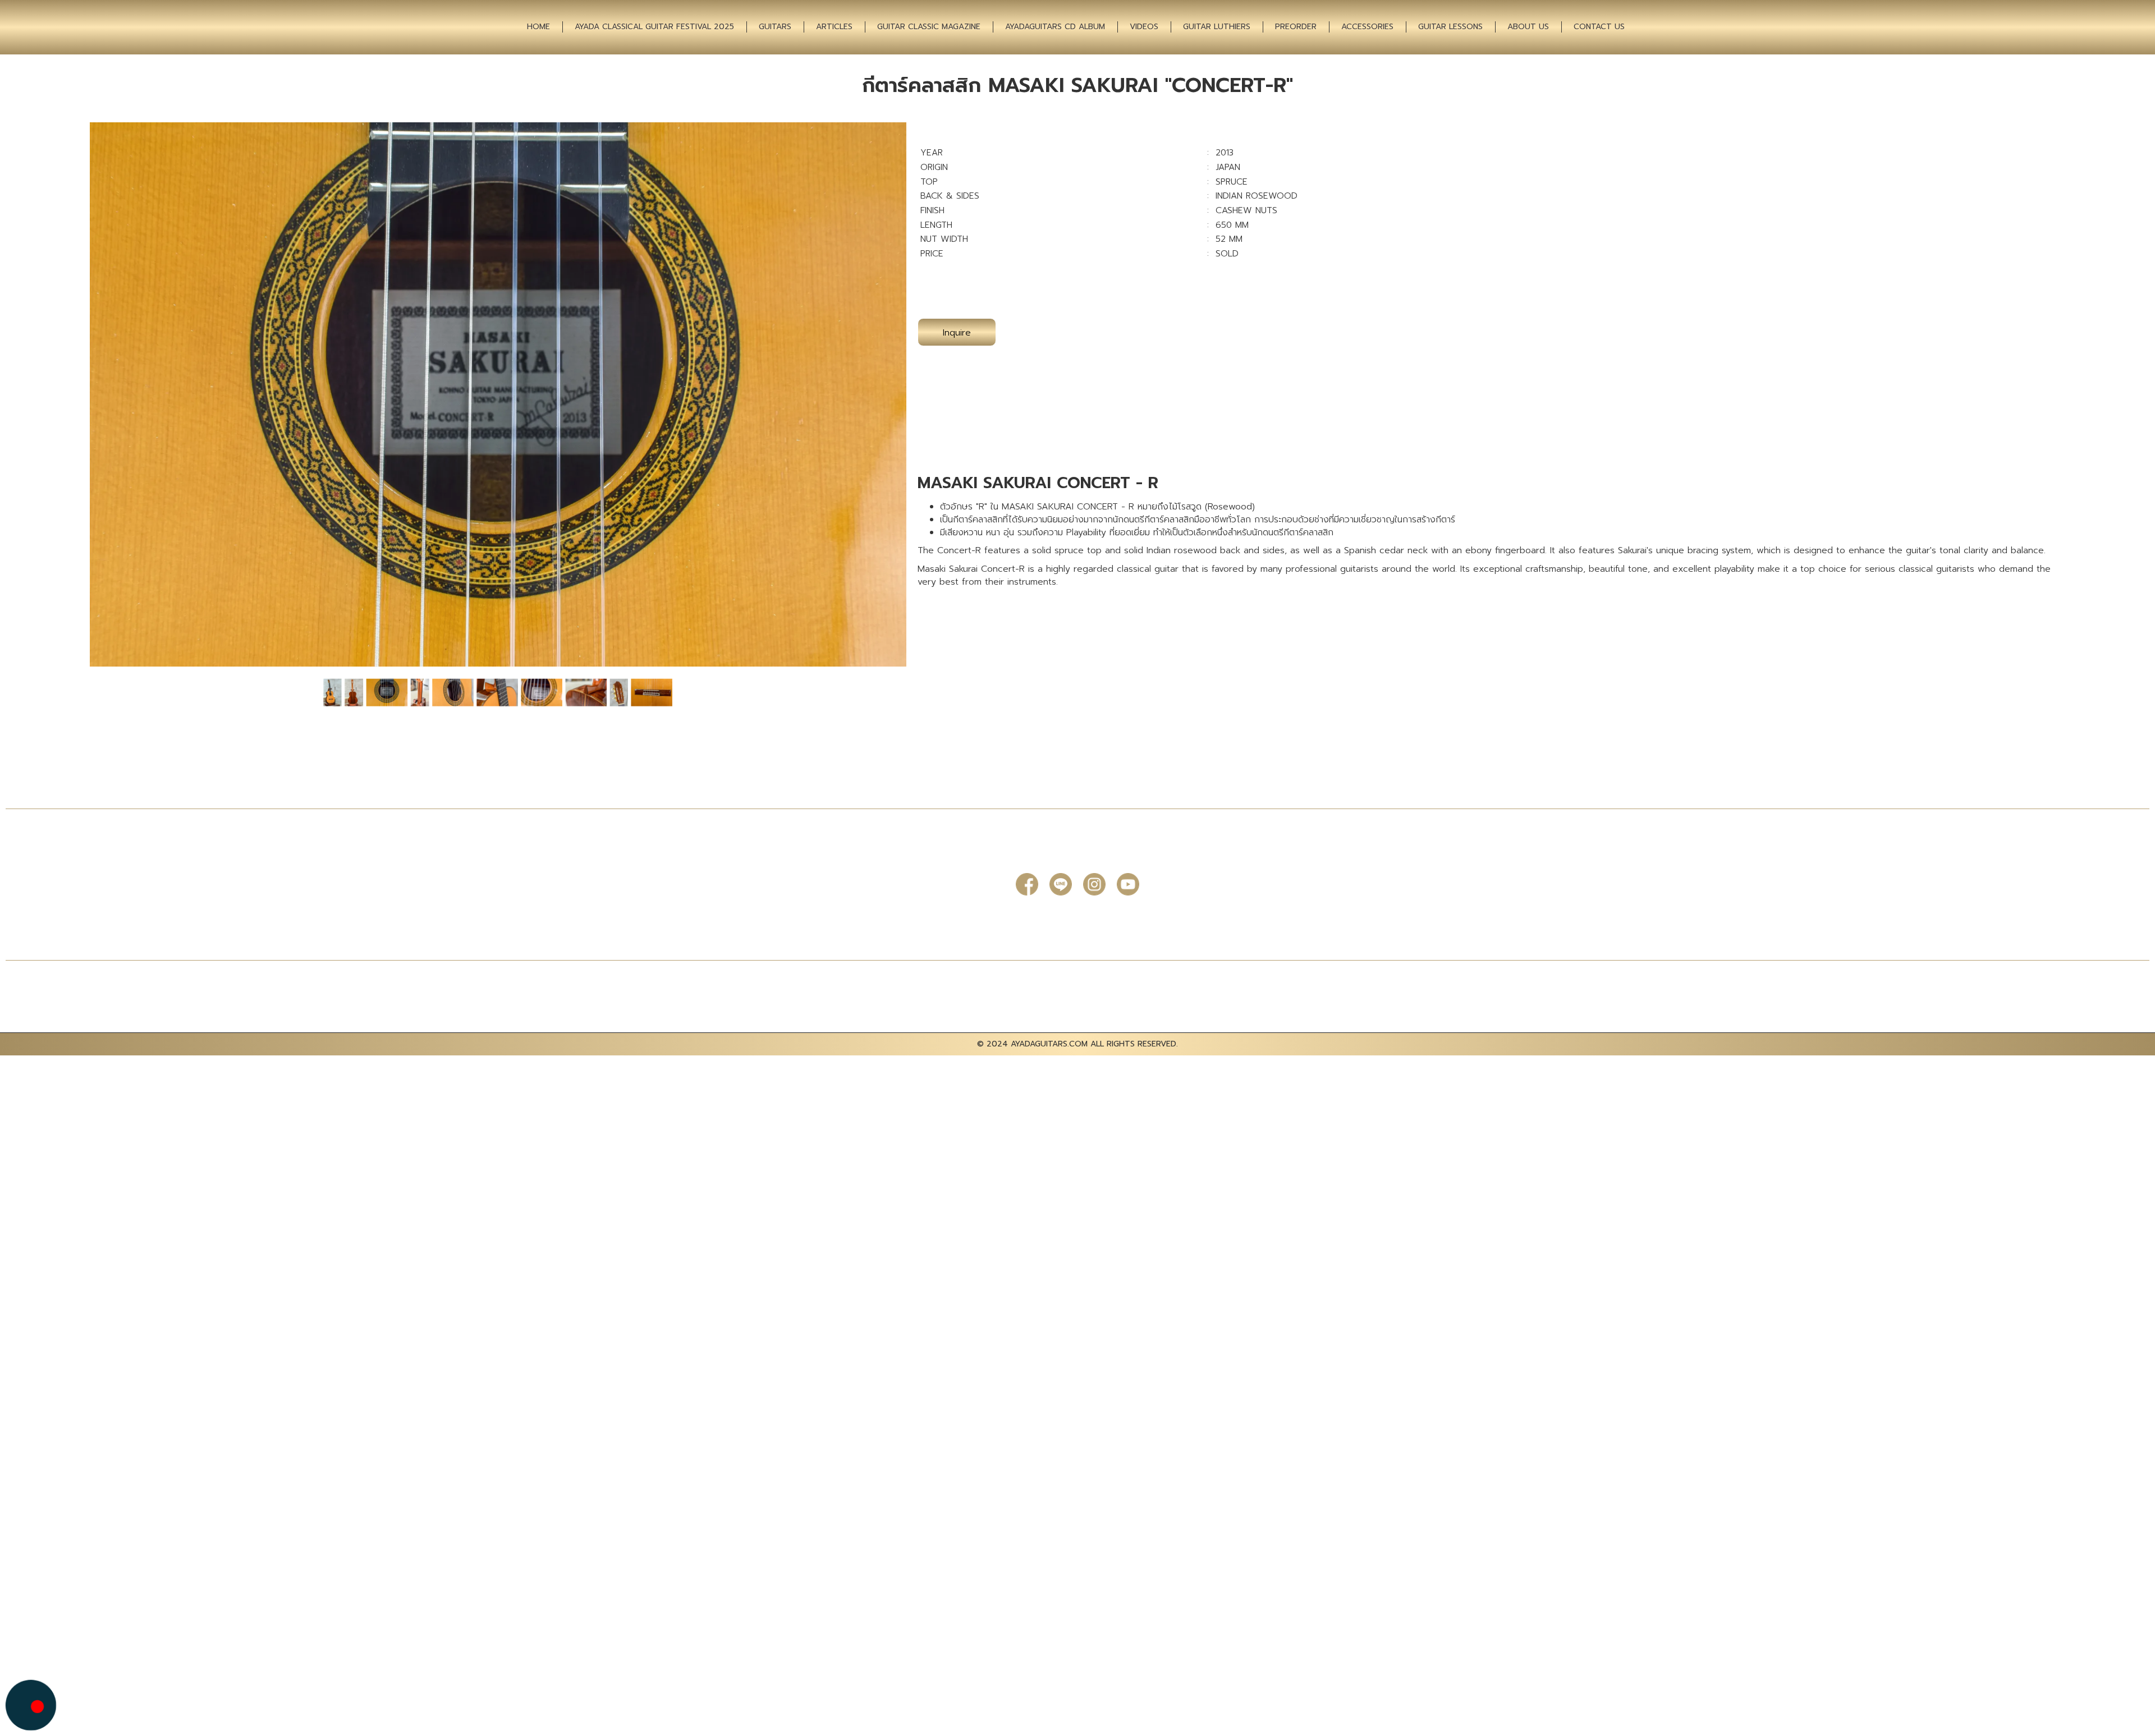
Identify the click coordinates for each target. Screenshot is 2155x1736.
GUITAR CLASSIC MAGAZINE (929, 27)
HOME (538, 27)
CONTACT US (1599, 27)
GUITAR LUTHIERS (1217, 27)
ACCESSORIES (1367, 27)
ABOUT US (1528, 27)
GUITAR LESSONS (1450, 27)
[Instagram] (1094, 884)
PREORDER (1296, 27)
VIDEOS (1144, 27)
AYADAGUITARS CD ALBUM (1055, 27)
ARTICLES (834, 27)
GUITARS (775, 27)
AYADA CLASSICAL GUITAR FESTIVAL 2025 (654, 27)
